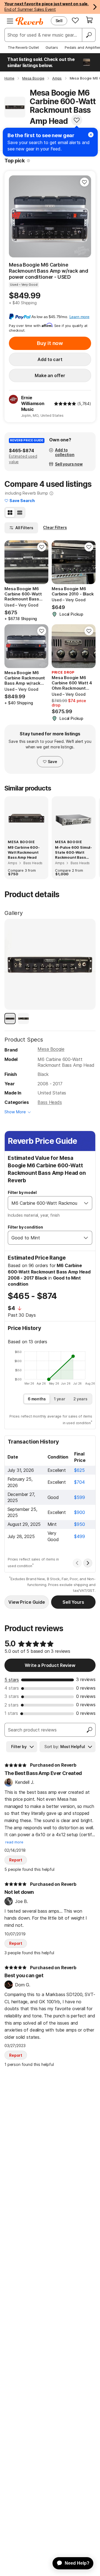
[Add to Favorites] (77, 120)
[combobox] (44, 1203)
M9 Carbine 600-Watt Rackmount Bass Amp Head (24, 852)
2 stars (12, 1705)
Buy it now (50, 343)
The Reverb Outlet (23, 47)
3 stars (12, 1696)
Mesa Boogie (51, 1049)
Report (16, 1860)
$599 (79, 1497)
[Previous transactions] (77, 1563)
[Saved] (75, 20)
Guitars (52, 47)
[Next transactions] (88, 1563)
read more (14, 1842)
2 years (80, 1399)
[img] (65, 404)
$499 (79, 1536)
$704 (79, 1482)
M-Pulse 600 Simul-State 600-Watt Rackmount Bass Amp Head (73, 853)
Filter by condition (25, 1227)
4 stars (12, 1688)
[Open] (86, 1203)
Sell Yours (73, 1602)
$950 (79, 1524)
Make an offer (50, 375)
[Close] (91, 135)
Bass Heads (50, 1102)
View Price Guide (27, 1602)
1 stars (11, 1713)
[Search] (89, 35)
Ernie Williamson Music (33, 403)
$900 (79, 1512)
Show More (15, 1112)
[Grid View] (10, 513)
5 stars (12, 1680)
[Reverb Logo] (29, 21)
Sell (59, 21)
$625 (79, 1470)
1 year (60, 1399)
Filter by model (22, 1192)
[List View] (20, 513)
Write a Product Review (50, 1665)
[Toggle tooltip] (28, 161)
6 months (37, 1399)
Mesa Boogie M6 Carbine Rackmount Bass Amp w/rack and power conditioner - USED (48, 271)
